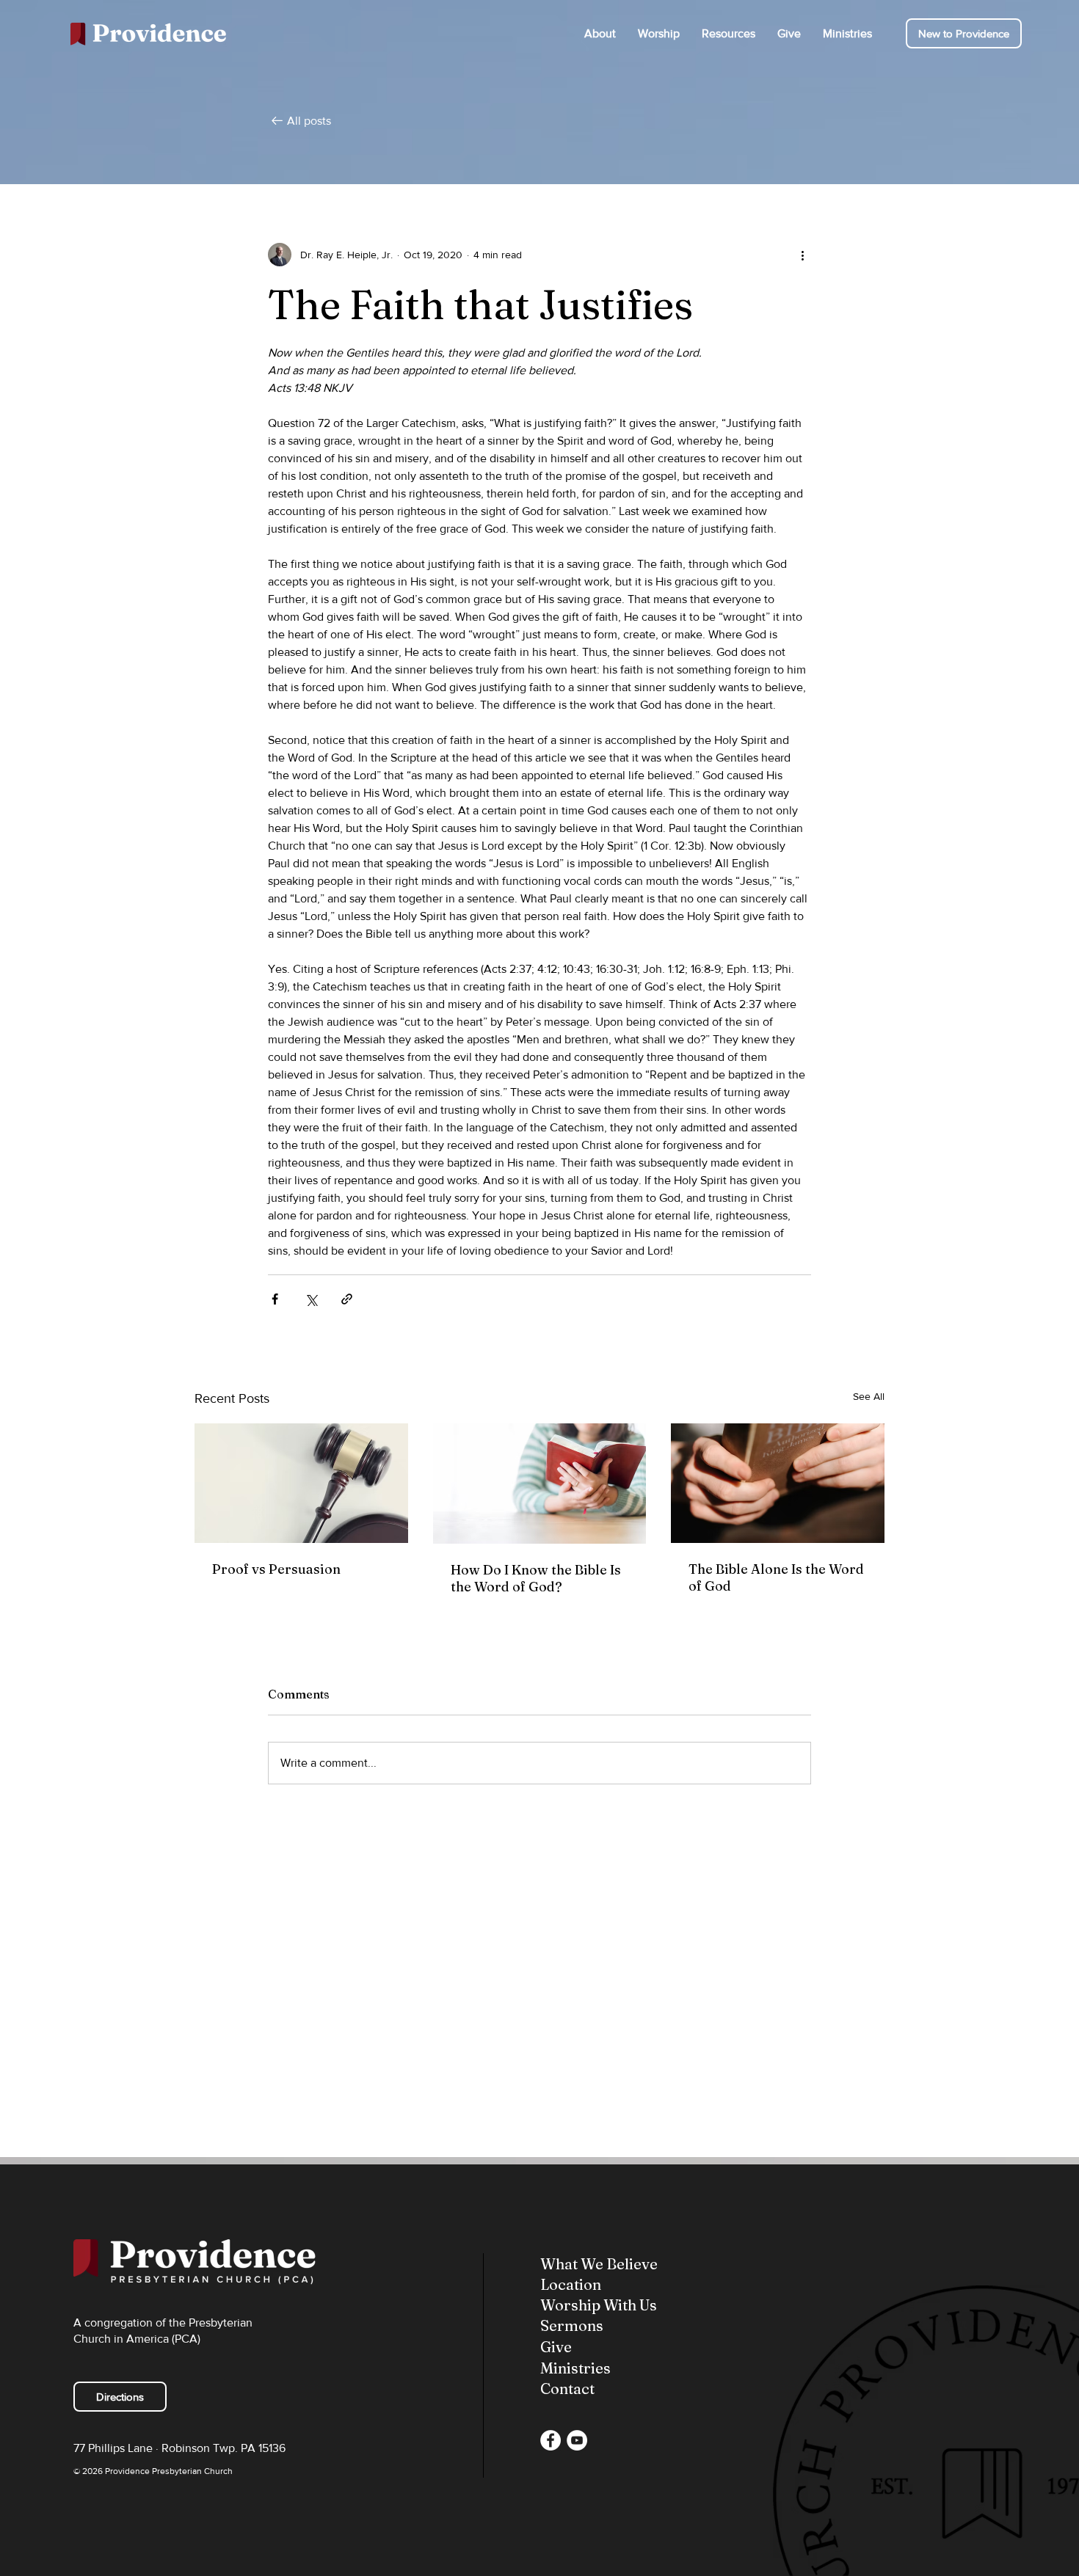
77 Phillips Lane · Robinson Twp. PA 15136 (179, 2448)
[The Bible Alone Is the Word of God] (778, 1483)
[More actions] (802, 255)
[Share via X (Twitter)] (311, 1299)
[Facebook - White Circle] (551, 2440)
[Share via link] (347, 1299)
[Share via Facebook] (275, 1299)
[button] (600, 33)
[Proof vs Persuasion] (301, 1483)
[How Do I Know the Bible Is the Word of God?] (540, 1484)
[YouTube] (577, 2440)
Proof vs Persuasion (276, 1569)
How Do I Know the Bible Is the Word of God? (536, 1578)
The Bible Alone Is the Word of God (776, 1577)
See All (869, 1396)
